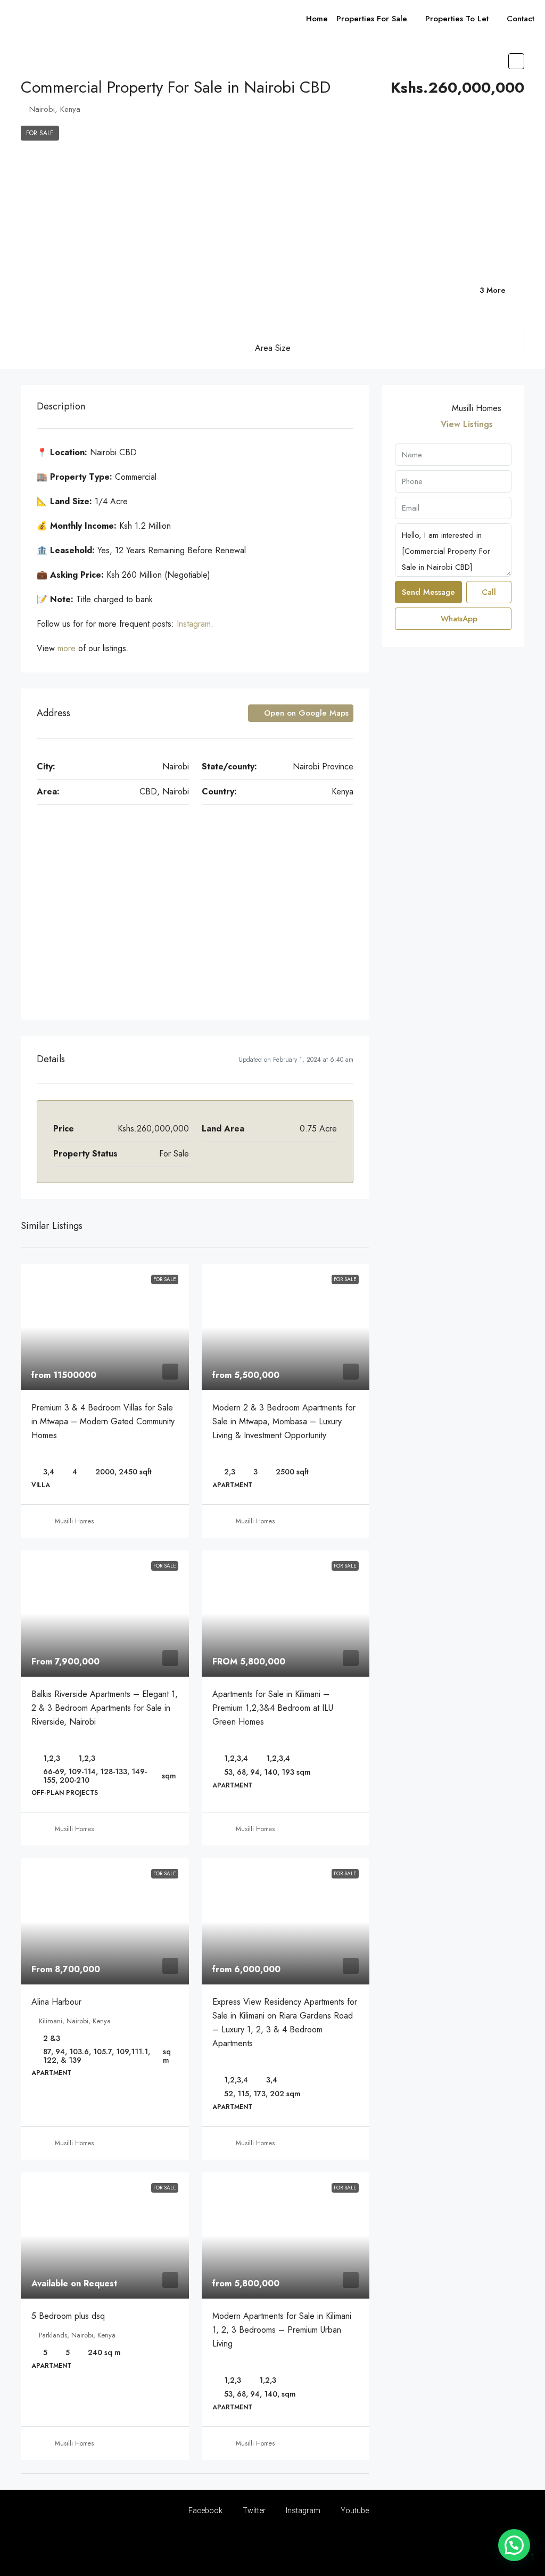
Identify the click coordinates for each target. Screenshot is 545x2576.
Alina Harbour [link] (56, 2002)
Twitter (253, 2511)
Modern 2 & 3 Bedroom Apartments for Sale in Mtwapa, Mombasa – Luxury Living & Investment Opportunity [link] (284, 1421)
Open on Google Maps (305, 713)
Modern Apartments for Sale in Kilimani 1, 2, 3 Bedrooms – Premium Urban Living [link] (282, 2330)
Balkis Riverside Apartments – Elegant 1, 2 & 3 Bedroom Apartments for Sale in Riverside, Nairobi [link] (105, 1708)
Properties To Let (457, 19)
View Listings (467, 424)
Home (317, 19)
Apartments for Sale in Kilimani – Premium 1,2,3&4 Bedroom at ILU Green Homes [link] (273, 1708)
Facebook (205, 2511)
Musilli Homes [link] (74, 1521)
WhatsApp (458, 619)
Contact (521, 19)
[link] (105, 1327)
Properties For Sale (372, 19)
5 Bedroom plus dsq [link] (68, 2316)
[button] (516, 61)
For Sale (40, 133)
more (68, 648)
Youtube (354, 2511)
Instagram (194, 624)
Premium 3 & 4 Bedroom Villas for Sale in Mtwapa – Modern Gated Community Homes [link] (103, 1421)
